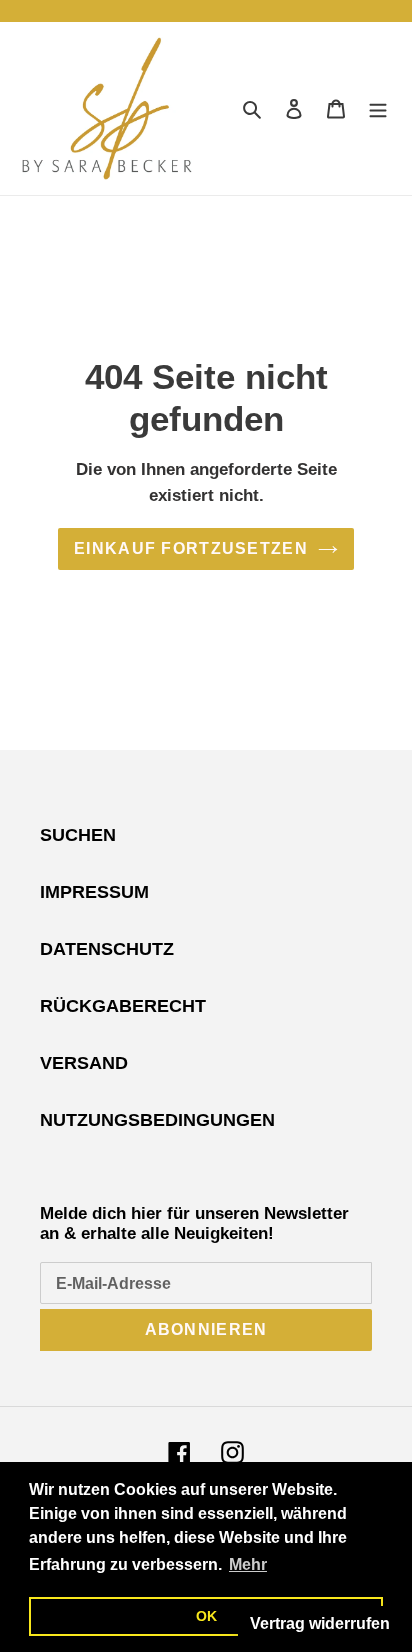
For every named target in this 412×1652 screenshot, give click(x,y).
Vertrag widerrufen (320, 1623)
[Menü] (378, 108)
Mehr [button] (248, 1564)
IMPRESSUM (94, 892)
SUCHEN (78, 835)
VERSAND (84, 1063)
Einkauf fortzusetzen (191, 548)
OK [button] (206, 1616)
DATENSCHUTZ (107, 949)
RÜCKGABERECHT (123, 1006)
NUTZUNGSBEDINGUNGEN (157, 1120)
